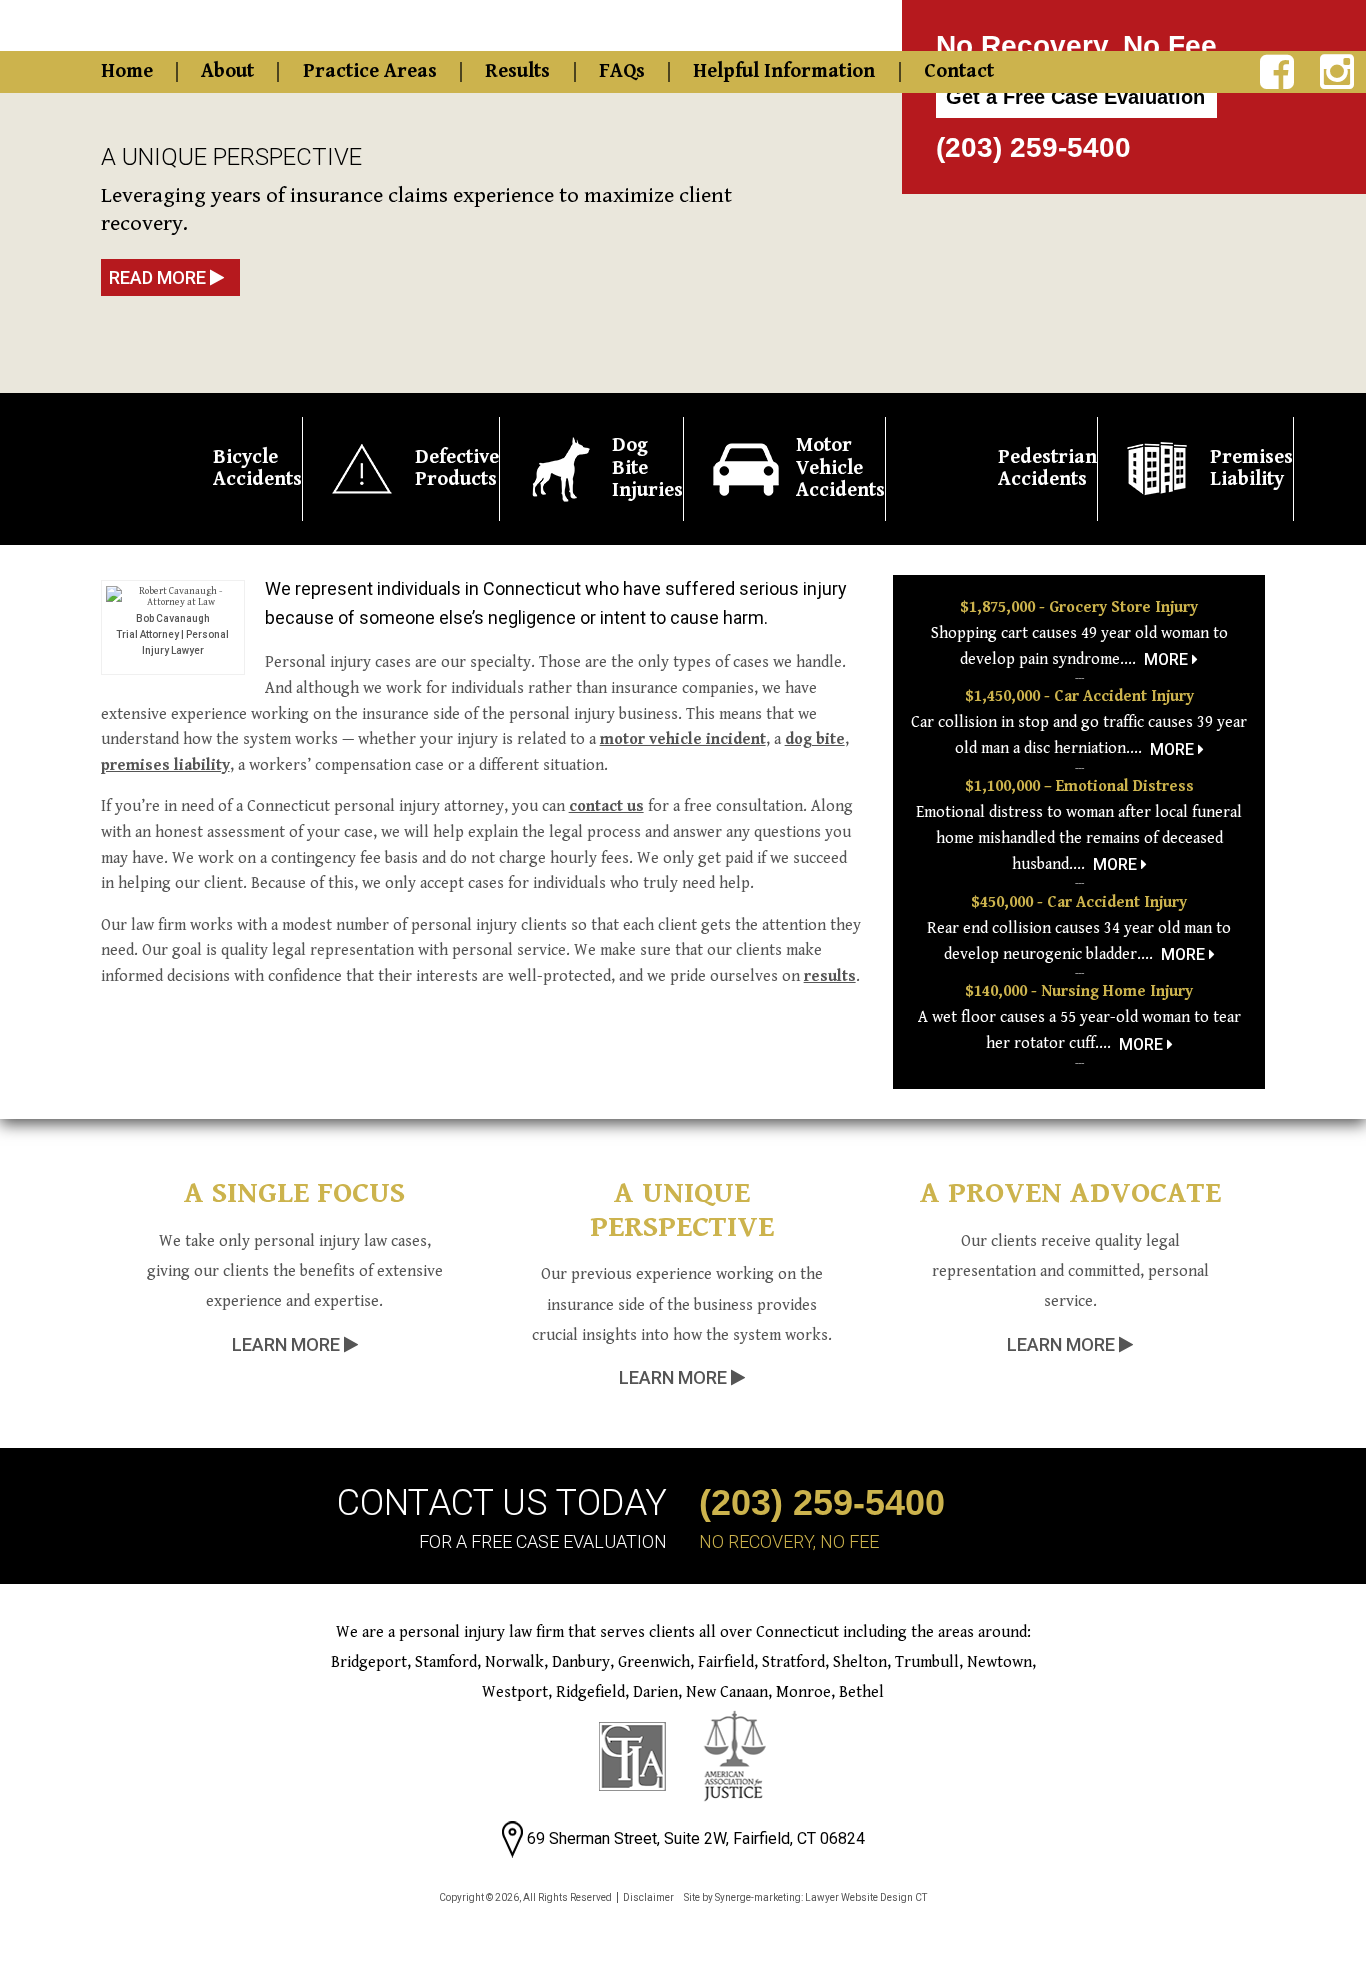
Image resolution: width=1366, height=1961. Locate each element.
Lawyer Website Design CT (866, 1897)
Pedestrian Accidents (1047, 469)
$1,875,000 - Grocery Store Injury (1079, 607)
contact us (606, 806)
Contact (959, 72)
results (830, 976)
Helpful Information (784, 72)
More (1168, 659)
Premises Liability (1251, 469)
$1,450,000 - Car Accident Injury (1079, 696)
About (227, 72)
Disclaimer (648, 1897)
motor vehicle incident (683, 739)
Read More (159, 277)
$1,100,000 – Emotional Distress (1079, 786)
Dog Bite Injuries (647, 468)
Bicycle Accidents (257, 469)
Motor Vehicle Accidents (840, 468)
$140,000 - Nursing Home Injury (1079, 991)
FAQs (622, 72)
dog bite (815, 739)
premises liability (165, 765)
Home (127, 72)
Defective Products (457, 469)
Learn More (288, 1344)
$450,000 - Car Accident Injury (1079, 902)
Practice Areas (370, 72)
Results (517, 72)
